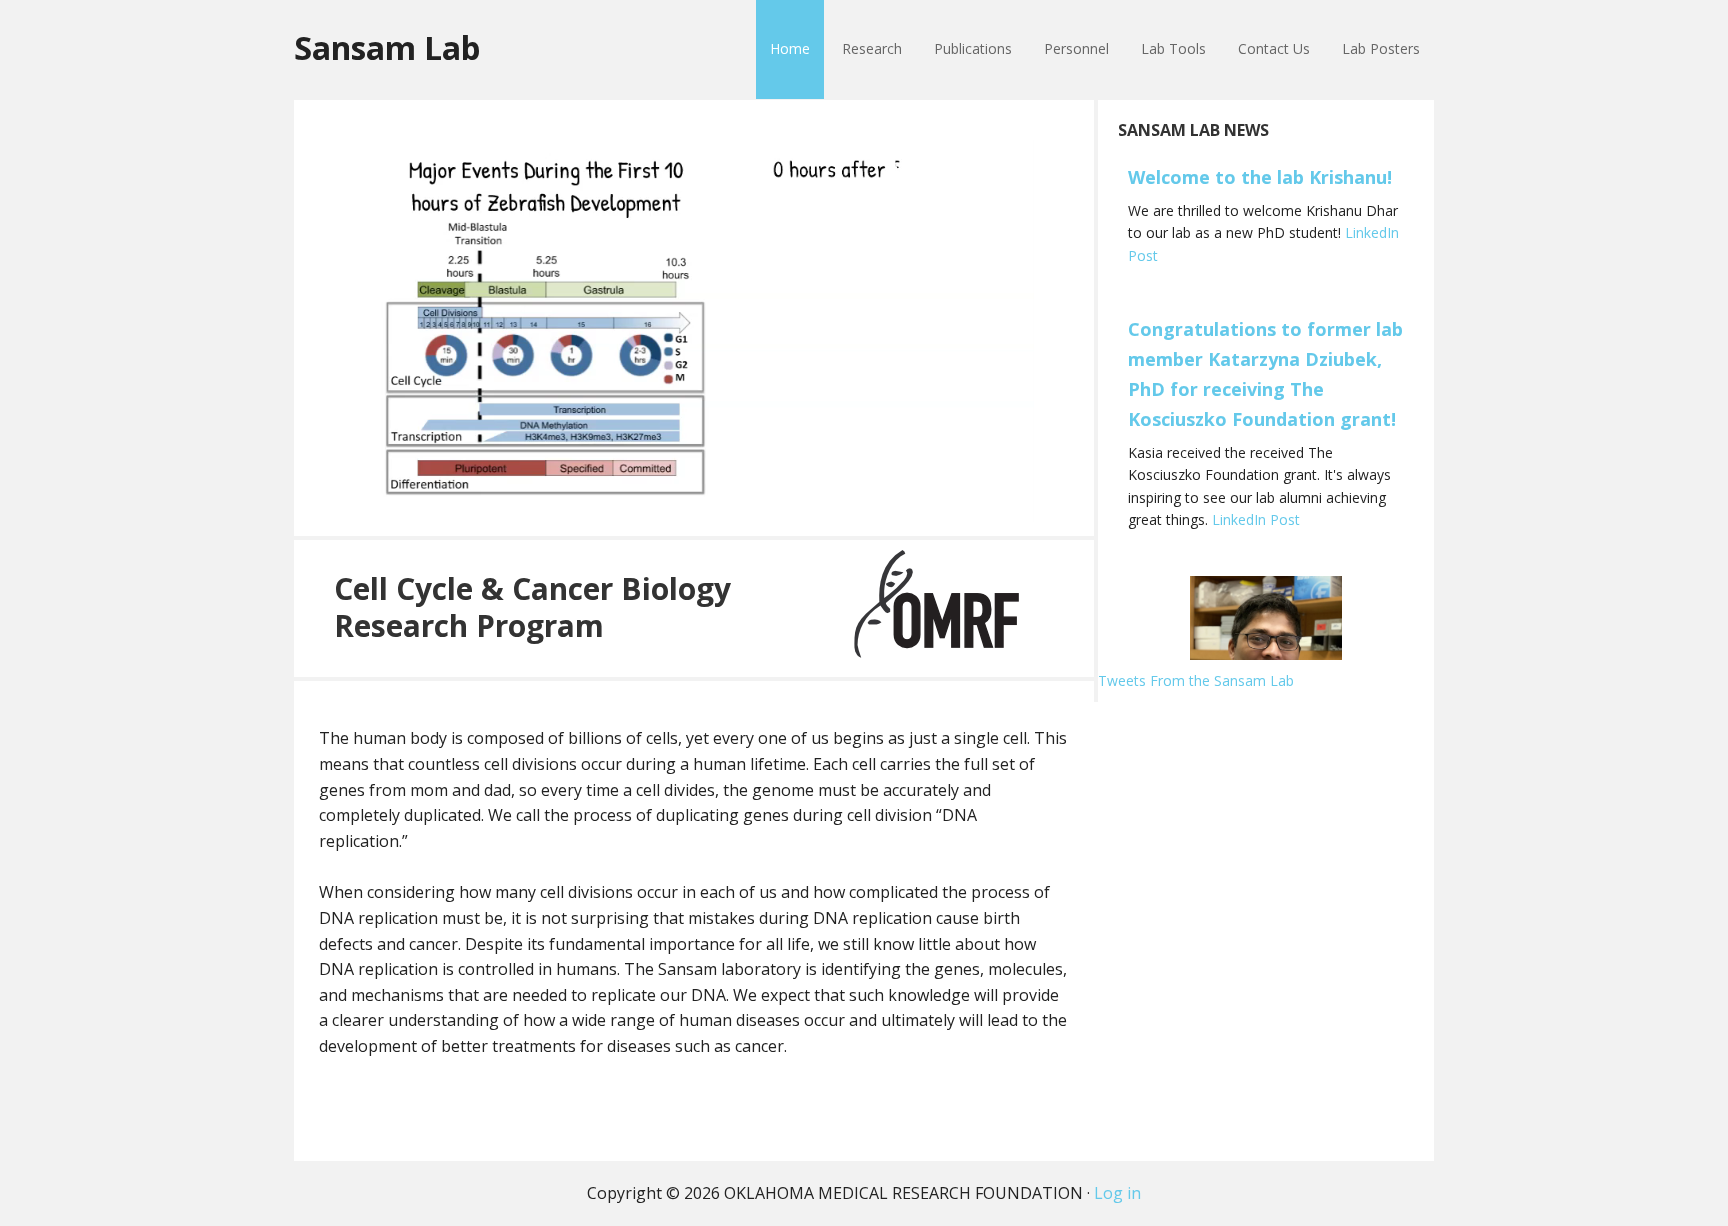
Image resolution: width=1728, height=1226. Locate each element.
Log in (1117, 1193)
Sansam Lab (387, 47)
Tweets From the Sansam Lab (1196, 680)
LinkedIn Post (1256, 519)
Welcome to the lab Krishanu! (1260, 177)
